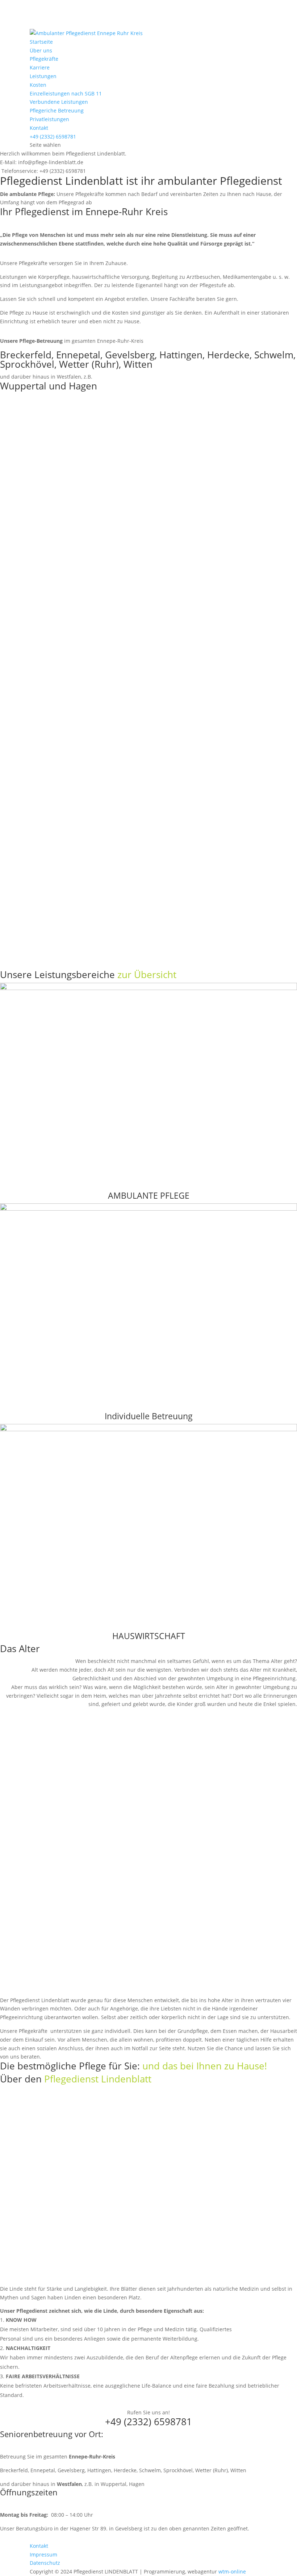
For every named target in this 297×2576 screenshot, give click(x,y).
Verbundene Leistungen (59, 102)
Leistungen (43, 76)
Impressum (43, 2554)
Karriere (40, 67)
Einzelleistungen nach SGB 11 (66, 93)
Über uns (41, 50)
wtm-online (232, 2571)
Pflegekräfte (44, 59)
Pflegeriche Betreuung (57, 110)
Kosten (38, 85)
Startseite (41, 42)
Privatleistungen (49, 119)
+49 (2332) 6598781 (53, 137)
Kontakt (39, 128)
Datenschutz (45, 2563)
